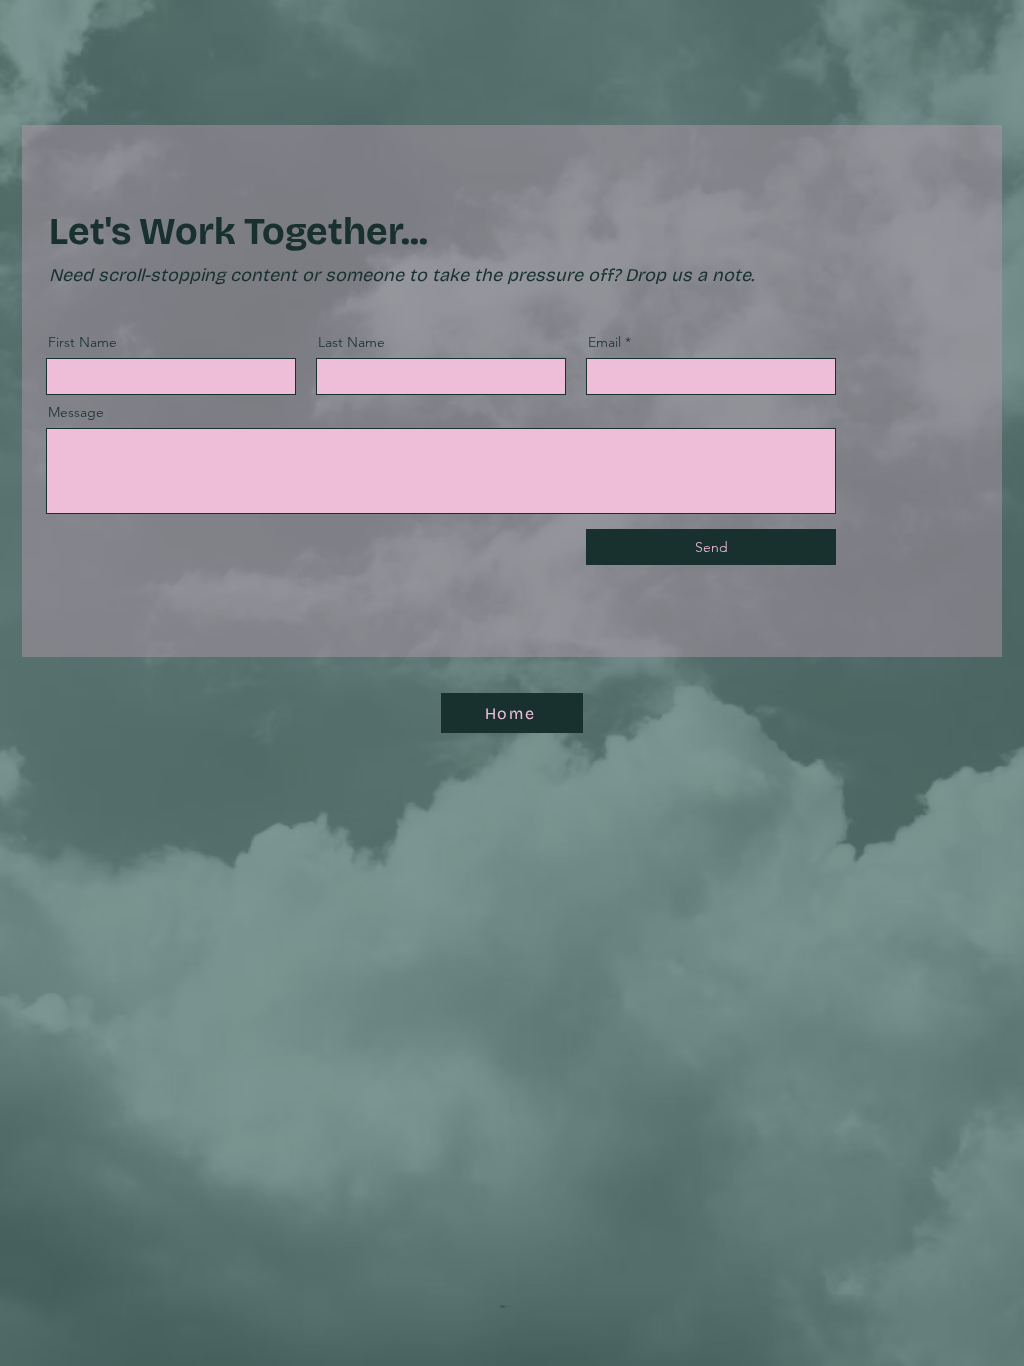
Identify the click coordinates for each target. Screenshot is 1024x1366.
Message (76, 412)
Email (604, 342)
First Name (82, 342)
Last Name (351, 342)
